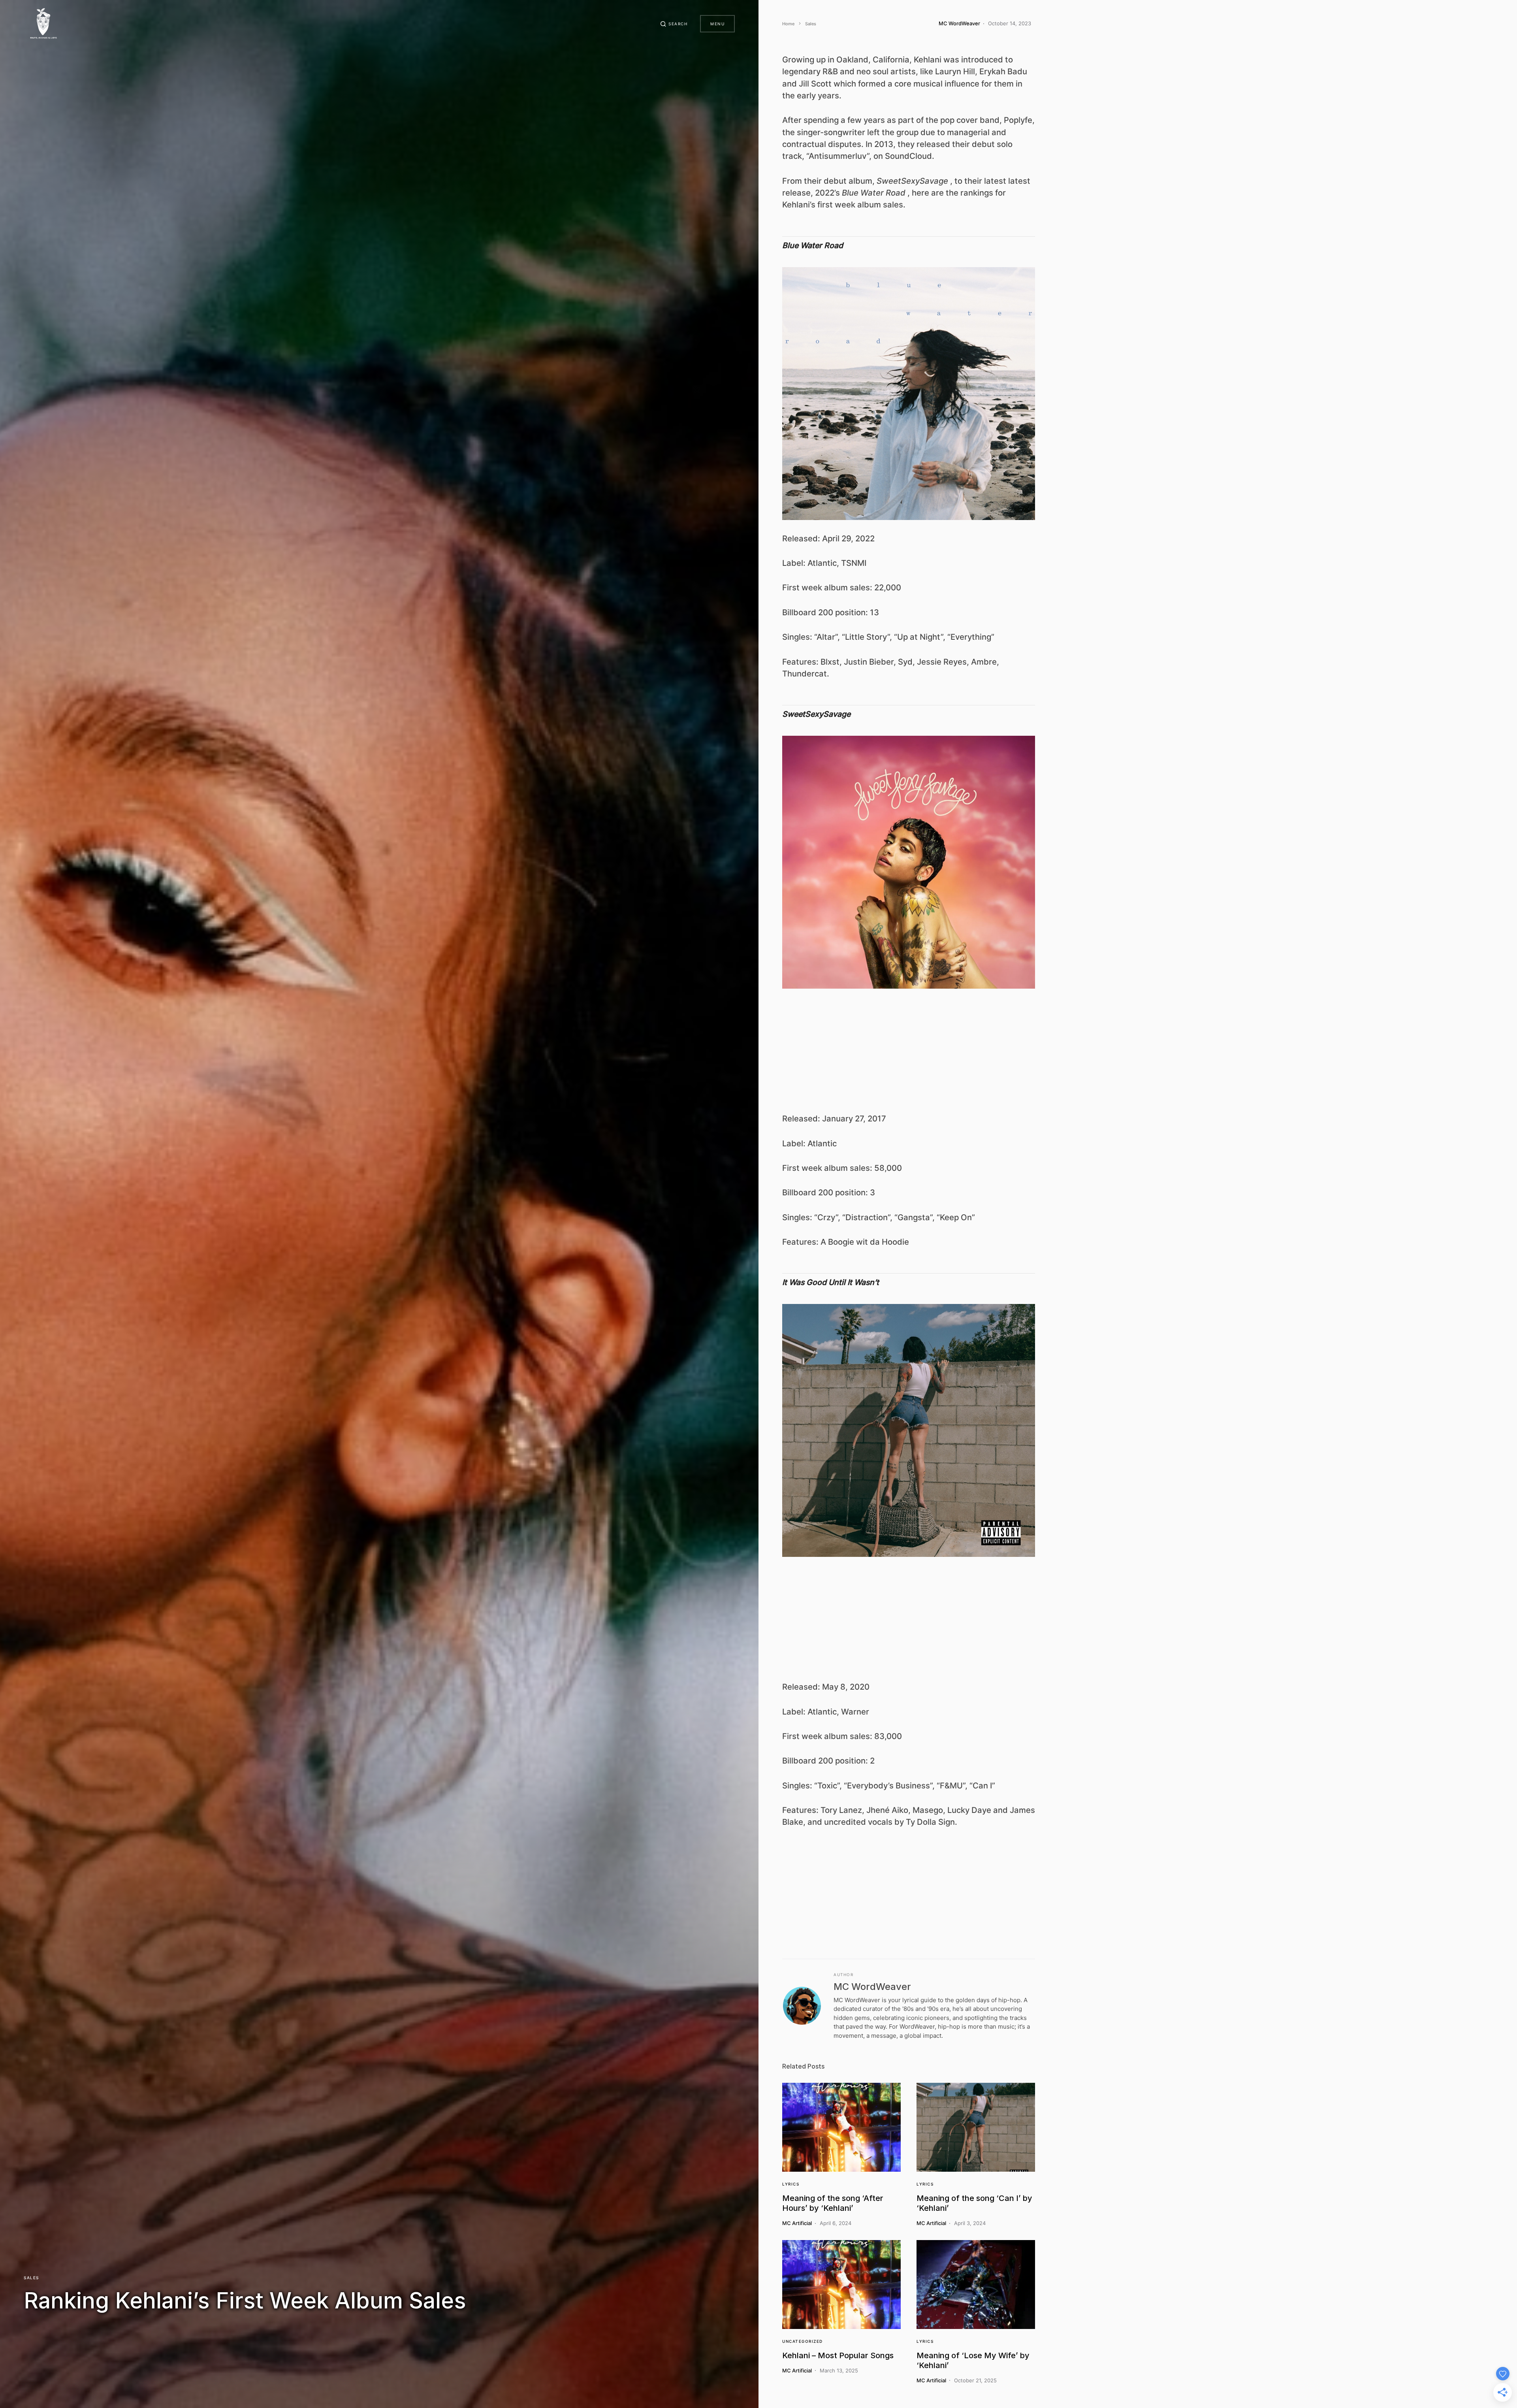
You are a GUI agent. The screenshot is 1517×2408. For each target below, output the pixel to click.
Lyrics (791, 2184)
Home (788, 24)
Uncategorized (803, 2341)
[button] (674, 24)
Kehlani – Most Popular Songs (838, 2355)
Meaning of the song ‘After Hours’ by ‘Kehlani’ (833, 2203)
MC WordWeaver (872, 1987)
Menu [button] (717, 24)
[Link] (841, 2127)
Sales (31, 2278)
